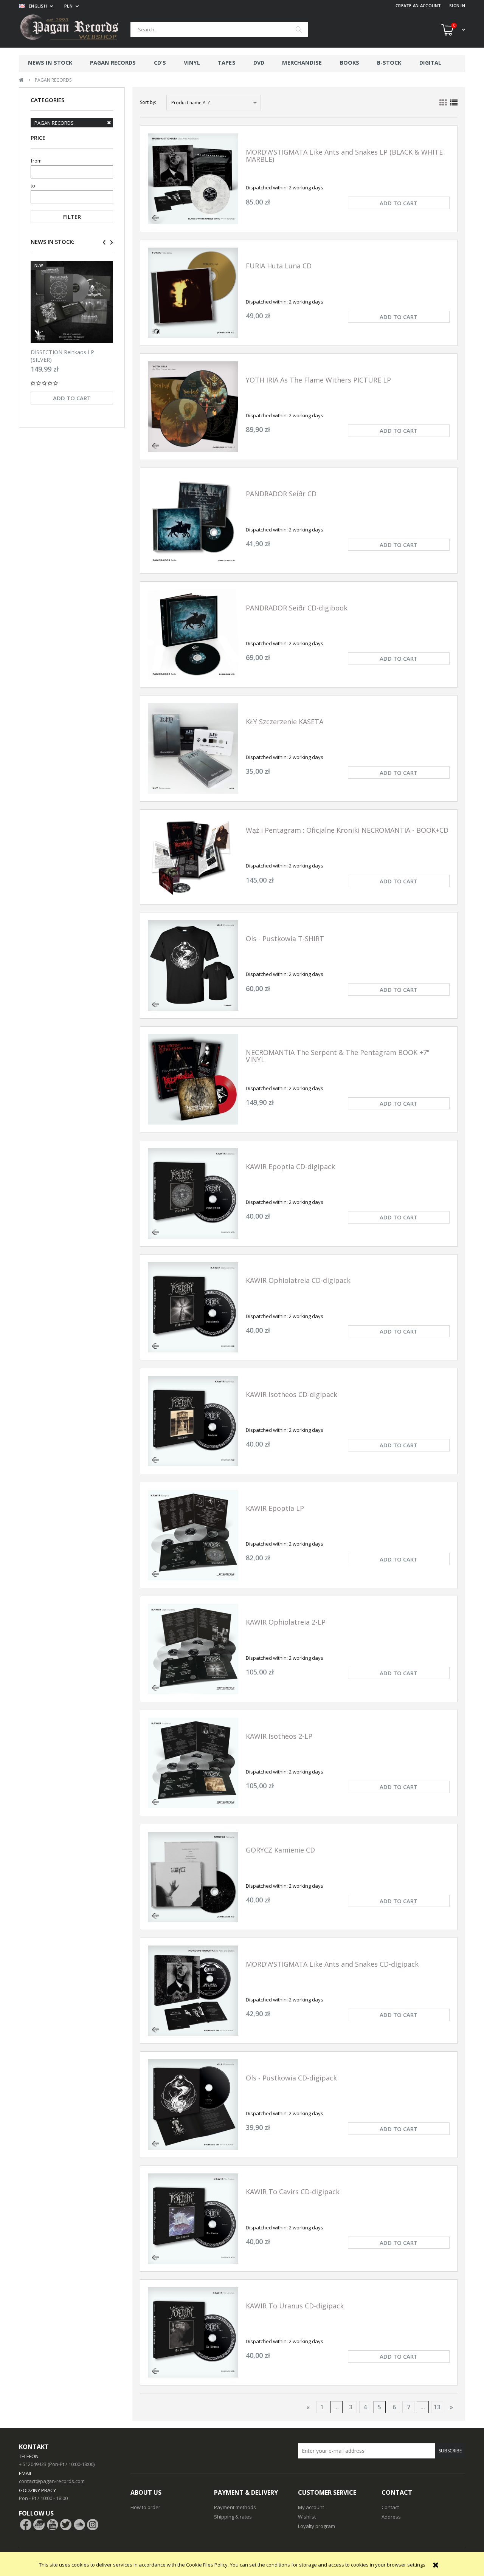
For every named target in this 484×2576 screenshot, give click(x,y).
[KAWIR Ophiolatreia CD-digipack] (193, 1307)
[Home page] (75, 29)
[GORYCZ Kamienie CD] (193, 1877)
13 (437, 2407)
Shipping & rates (233, 2517)
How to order (145, 2507)
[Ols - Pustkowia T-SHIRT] (193, 965)
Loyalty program (316, 2526)
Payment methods (235, 2507)
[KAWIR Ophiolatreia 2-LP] (193, 1649)
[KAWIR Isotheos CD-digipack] (193, 1421)
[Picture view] (443, 103)
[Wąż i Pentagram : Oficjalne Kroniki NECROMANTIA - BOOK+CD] (193, 857)
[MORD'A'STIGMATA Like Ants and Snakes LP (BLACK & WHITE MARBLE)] (193, 179)
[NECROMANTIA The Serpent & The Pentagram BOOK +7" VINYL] (193, 1079)
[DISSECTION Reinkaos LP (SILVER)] (72, 302)
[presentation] (104, 242)
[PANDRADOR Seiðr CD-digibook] (193, 634)
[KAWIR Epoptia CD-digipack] (193, 1193)
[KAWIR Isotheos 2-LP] (193, 1763)
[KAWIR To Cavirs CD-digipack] (193, 2219)
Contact (390, 2507)
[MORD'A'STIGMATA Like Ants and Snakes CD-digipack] (193, 1991)
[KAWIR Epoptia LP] (193, 1535)
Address (391, 2517)
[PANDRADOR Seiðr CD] (193, 521)
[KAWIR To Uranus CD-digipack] (193, 2332)
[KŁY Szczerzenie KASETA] (193, 748)
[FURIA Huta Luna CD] (193, 293)
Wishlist (307, 2517)
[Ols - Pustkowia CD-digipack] (193, 2104)
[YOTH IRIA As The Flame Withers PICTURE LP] (193, 407)
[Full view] (454, 103)
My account (311, 2507)
